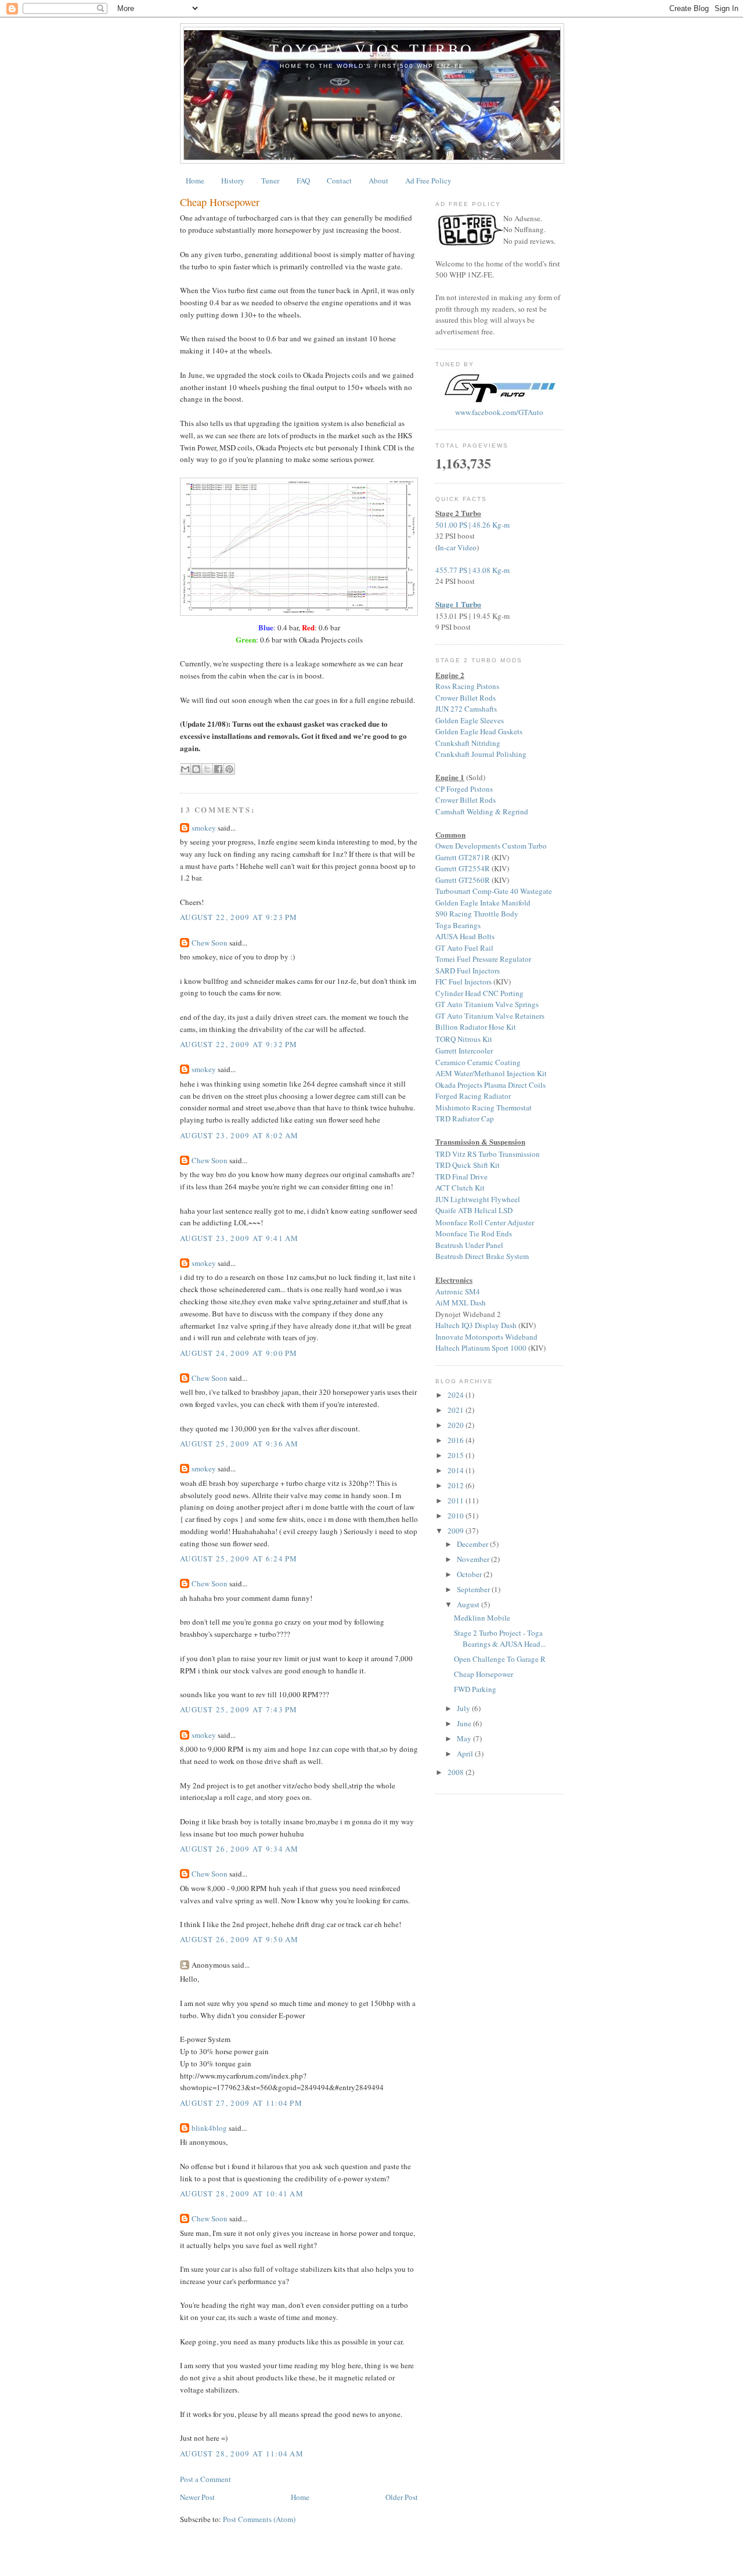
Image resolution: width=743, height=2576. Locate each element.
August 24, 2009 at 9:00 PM (239, 1353)
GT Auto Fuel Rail (464, 948)
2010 (457, 1516)
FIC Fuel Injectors (464, 982)
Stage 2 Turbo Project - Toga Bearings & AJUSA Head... (500, 1639)
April (466, 1754)
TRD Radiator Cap (465, 1119)
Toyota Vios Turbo (372, 49)
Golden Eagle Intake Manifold (483, 903)
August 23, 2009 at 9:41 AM (239, 1238)
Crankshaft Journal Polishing (481, 754)
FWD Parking (475, 1689)
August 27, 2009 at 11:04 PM (241, 2103)
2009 (457, 1531)
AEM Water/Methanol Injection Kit (491, 1073)
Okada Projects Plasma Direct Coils (490, 1085)
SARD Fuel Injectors (468, 970)
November (474, 1559)
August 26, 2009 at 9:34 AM (239, 1849)
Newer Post (197, 2497)
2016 (457, 1440)
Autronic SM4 (458, 1291)
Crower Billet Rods (466, 698)
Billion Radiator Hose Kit (476, 1027)
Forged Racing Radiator (473, 1096)
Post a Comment (205, 2479)
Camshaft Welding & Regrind (482, 811)
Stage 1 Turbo (458, 604)
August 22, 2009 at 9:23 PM (239, 917)
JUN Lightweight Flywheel (478, 1199)
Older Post (402, 2497)
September (474, 1589)
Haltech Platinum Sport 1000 (481, 1348)
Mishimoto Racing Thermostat (484, 1107)
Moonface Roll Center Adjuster (485, 1222)
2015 (457, 1455)
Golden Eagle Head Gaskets (479, 731)
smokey (204, 828)
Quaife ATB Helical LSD (474, 1210)
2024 (457, 1395)
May (465, 1738)
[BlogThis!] (196, 769)
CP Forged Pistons (464, 789)
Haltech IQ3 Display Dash (476, 1325)
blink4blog (209, 2128)
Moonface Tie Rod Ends (474, 1233)
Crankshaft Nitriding (468, 743)
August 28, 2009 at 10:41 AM (242, 2193)
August (469, 1604)
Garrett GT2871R (463, 857)
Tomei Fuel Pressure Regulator (483, 959)
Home (195, 181)
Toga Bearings (458, 925)
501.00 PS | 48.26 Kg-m (473, 525)
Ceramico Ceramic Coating (478, 1062)
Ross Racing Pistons (467, 686)
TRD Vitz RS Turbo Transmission (488, 1154)
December (473, 1544)
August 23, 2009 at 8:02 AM (239, 1135)
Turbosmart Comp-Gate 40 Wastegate (494, 891)
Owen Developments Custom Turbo (491, 846)
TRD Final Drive (461, 1177)
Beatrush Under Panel (469, 1245)
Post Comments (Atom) (259, 2519)
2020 (457, 1425)
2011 (457, 1500)
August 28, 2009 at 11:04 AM (242, 2454)
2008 (457, 1772)
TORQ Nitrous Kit (464, 1039)
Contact (339, 181)
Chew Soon (210, 943)
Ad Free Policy (428, 181)
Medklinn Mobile (482, 1618)
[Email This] (185, 769)
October (470, 1574)
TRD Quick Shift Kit (468, 1165)
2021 (457, 1410)
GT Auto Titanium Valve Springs (487, 1004)
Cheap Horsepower (220, 202)
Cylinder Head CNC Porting (479, 993)
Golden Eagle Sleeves (470, 720)
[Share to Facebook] (218, 769)
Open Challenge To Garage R (500, 1659)
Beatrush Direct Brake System (482, 1256)
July (464, 1708)
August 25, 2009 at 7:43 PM (239, 1709)
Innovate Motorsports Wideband (486, 1337)
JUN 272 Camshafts (466, 709)
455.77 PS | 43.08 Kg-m (473, 570)
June (465, 1723)
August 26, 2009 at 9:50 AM (239, 1939)
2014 (457, 1470)
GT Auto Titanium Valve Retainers (490, 1016)
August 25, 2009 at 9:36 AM (239, 1444)
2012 (457, 1485)
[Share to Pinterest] (229, 769)
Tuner (270, 181)
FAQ (303, 181)
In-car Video (457, 547)
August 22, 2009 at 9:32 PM (239, 1044)
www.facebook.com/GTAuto (499, 412)
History (233, 181)
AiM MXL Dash (461, 1303)
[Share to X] (207, 769)
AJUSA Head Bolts (465, 936)
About (378, 181)
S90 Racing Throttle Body (477, 914)
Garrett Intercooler (464, 1051)
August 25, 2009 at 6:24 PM (239, 1558)
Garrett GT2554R (463, 868)
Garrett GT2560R (463, 880)
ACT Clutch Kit (460, 1188)
